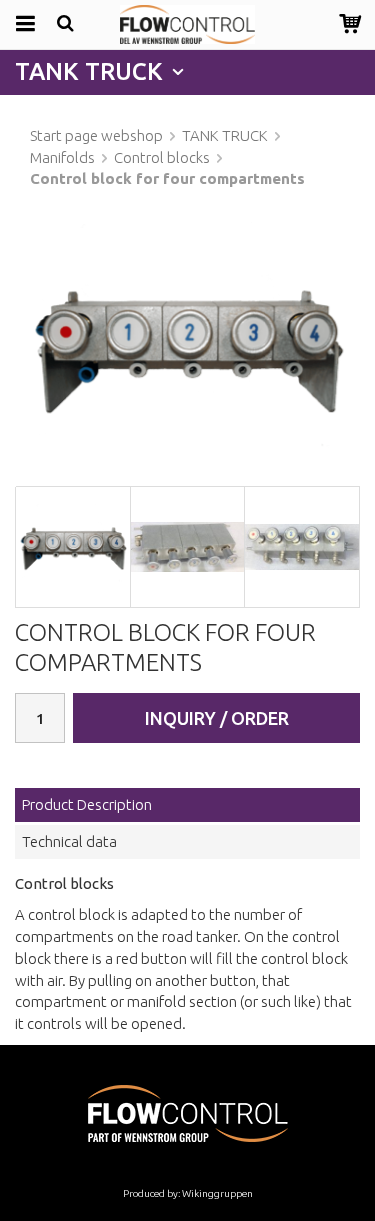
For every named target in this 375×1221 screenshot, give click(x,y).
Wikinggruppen (217, 1193)
